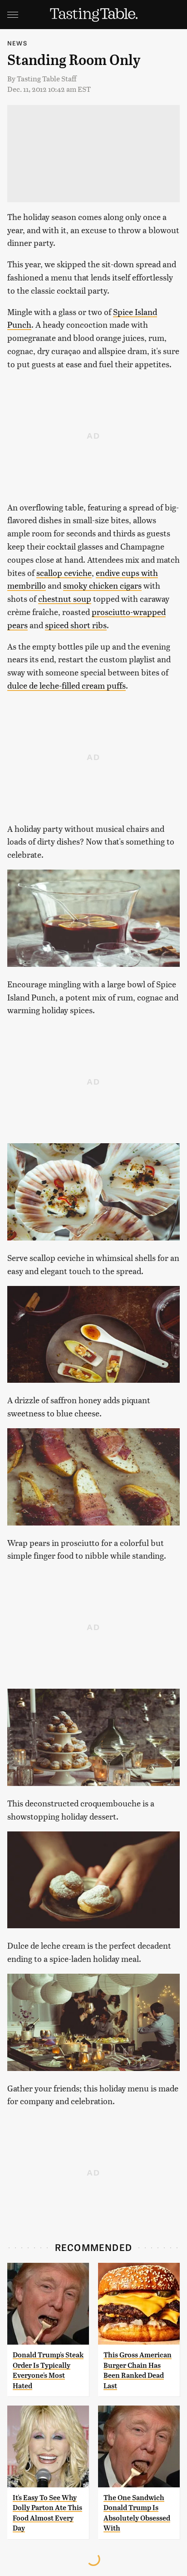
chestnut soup (65, 598)
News (17, 43)
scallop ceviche (64, 573)
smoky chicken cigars (102, 585)
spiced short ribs (76, 625)
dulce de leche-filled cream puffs (66, 685)
